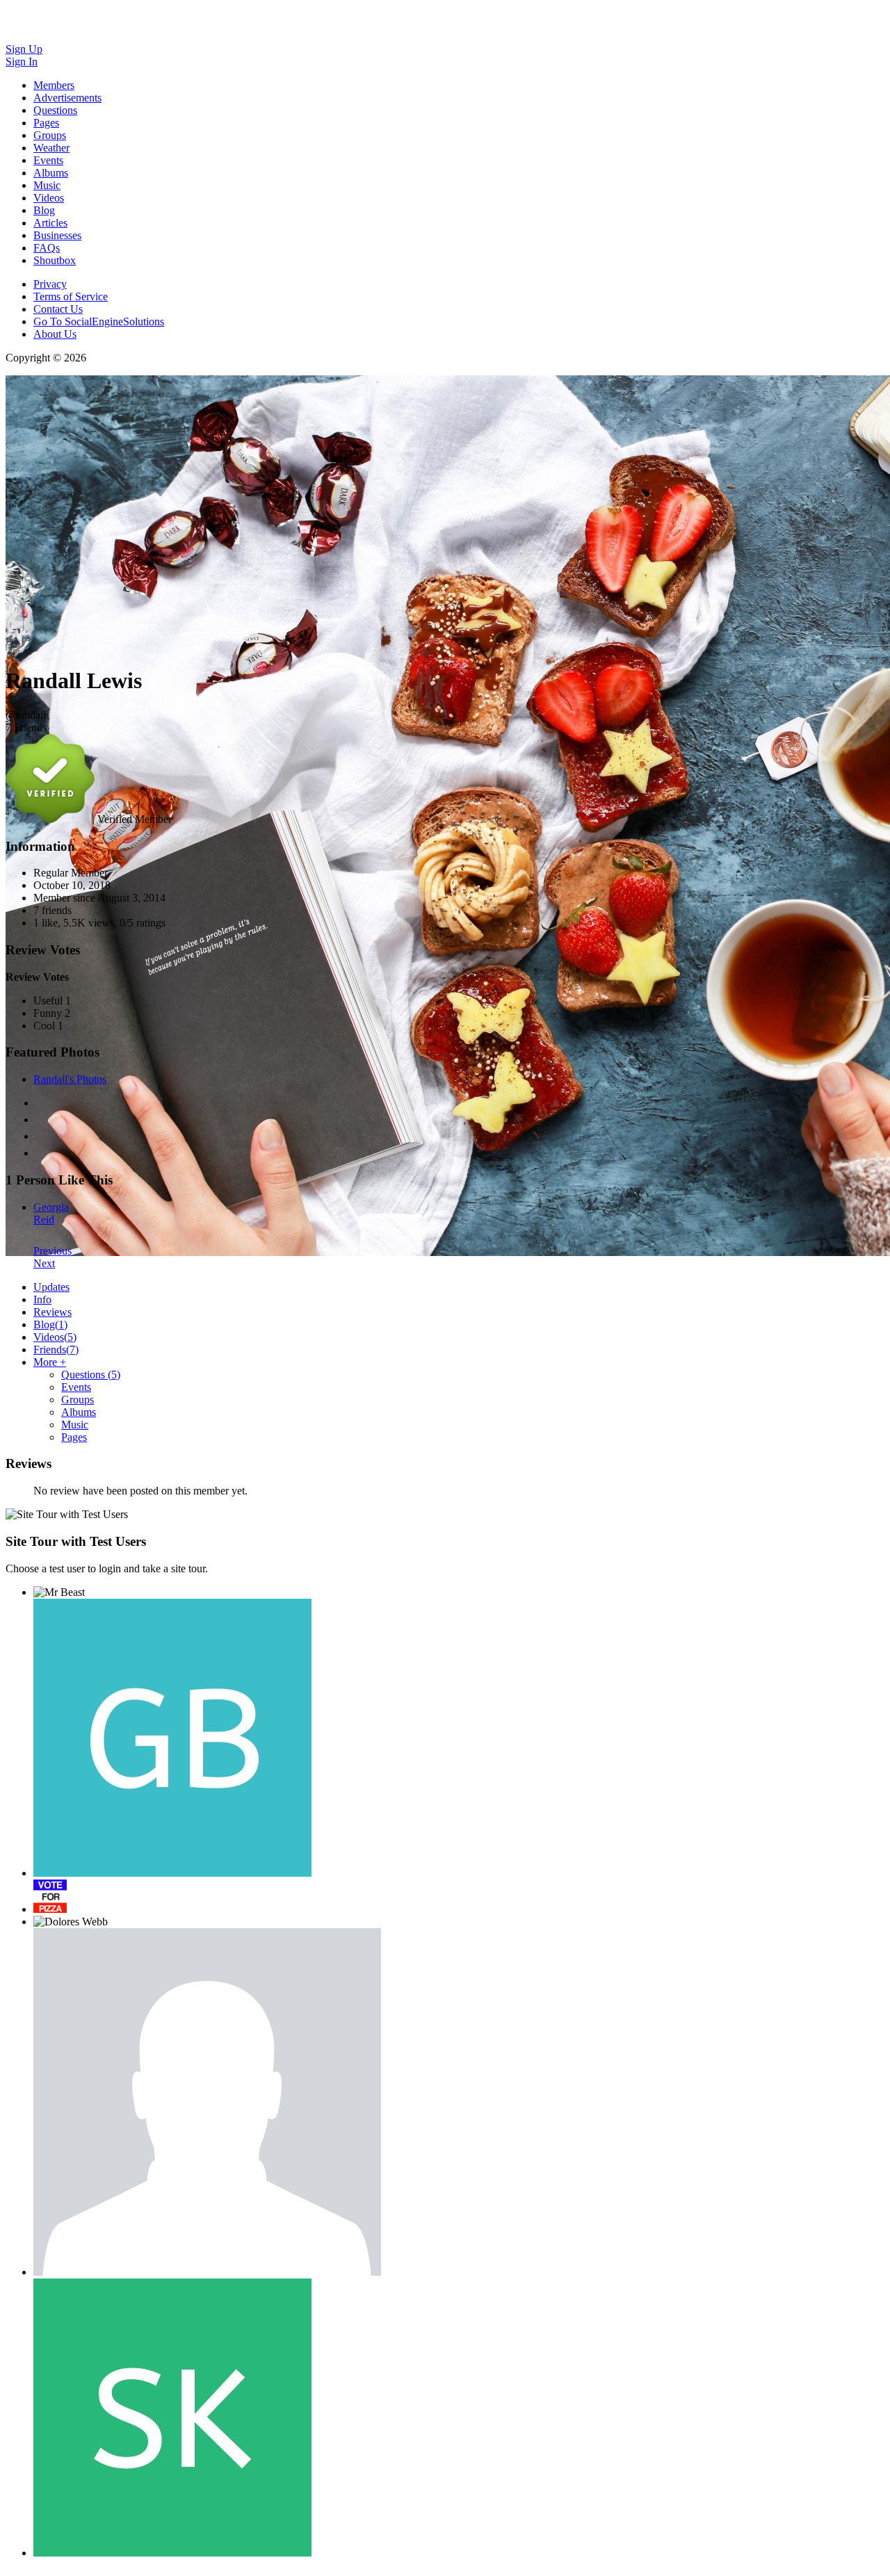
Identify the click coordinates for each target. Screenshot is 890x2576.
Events (76, 1387)
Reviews (52, 1312)
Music (75, 1425)
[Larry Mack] (207, 2102)
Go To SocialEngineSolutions (99, 321)
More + (50, 1362)
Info (42, 1299)
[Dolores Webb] (71, 1922)
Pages (74, 1437)
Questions (91, 1375)
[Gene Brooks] (172, 1738)
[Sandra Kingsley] (172, 2418)
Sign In (22, 62)
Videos (55, 1337)
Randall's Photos (70, 1079)
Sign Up (24, 49)
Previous (52, 1251)
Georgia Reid (51, 1213)
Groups (78, 1400)
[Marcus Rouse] (50, 1896)
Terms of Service (71, 296)
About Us (55, 334)
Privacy (50, 284)
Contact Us (58, 309)
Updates (51, 1287)
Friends (56, 1350)
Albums (79, 1412)
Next (44, 1263)
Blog (50, 1324)
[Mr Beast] (59, 1592)
